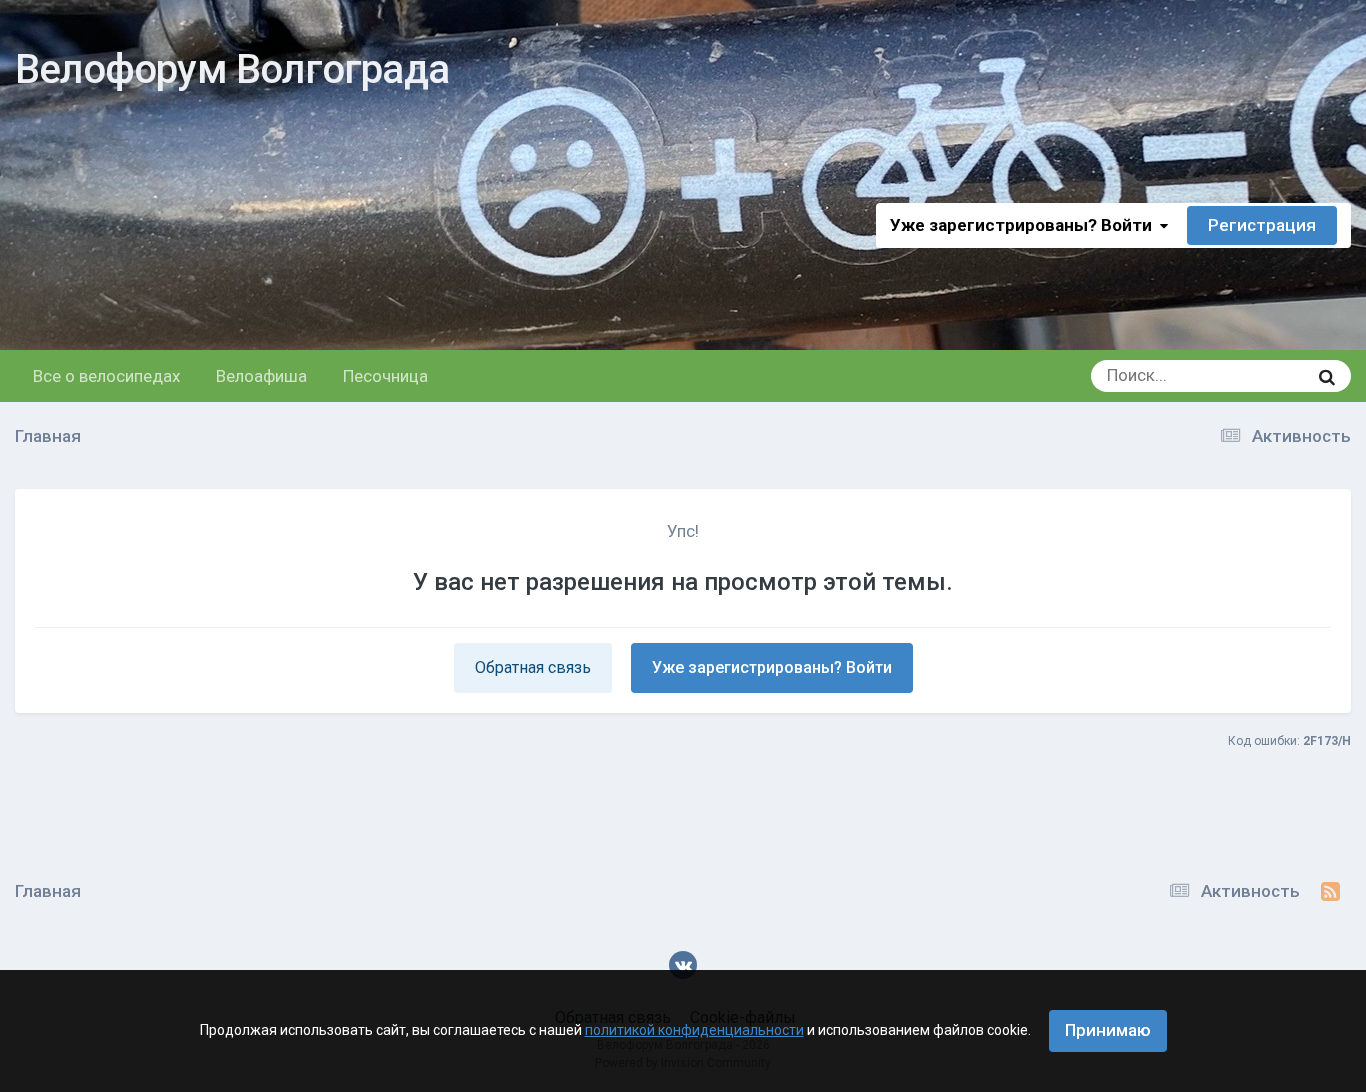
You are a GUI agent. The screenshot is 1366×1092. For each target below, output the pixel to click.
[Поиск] (1327, 376)
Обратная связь (533, 667)
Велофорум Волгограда (232, 69)
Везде (1258, 376)
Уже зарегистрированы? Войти (1025, 225)
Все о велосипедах (106, 376)
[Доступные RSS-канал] (1330, 892)
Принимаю (1108, 1030)
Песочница (385, 376)
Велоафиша (261, 376)
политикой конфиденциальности (694, 1030)
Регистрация (1262, 225)
